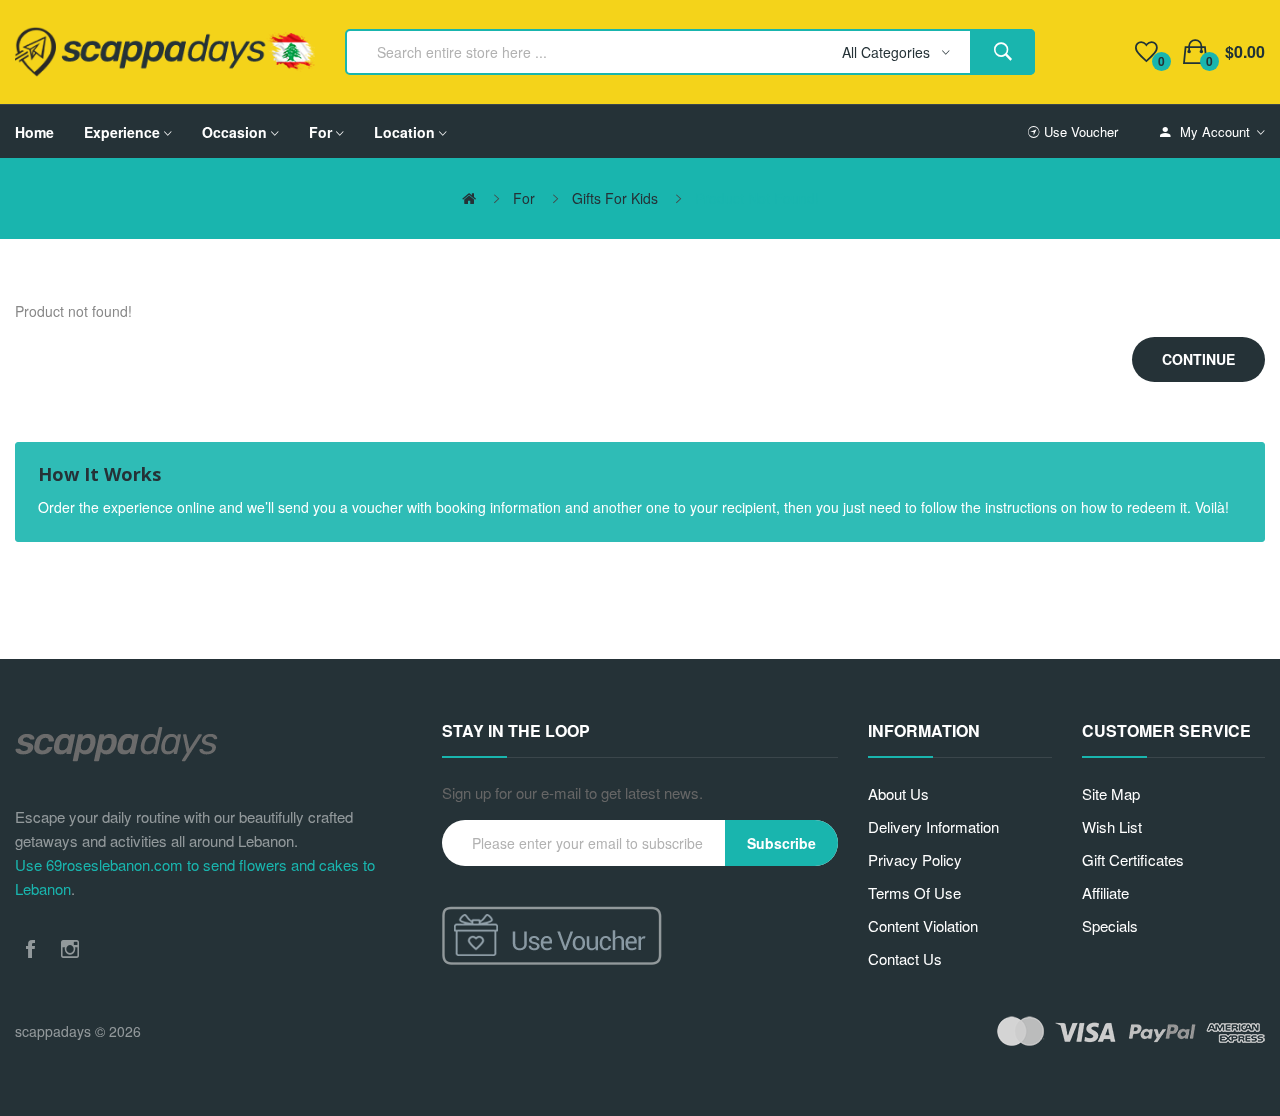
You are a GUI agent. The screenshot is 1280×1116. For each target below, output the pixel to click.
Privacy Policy (915, 859)
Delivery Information (933, 826)
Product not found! (757, 198)
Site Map (1111, 793)
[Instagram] (70, 948)
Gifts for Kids (615, 198)
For (524, 198)
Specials (1110, 925)
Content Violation (923, 925)
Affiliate (1105, 892)
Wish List (1112, 826)
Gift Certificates (1133, 859)
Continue (1198, 359)
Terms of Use (914, 892)
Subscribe (781, 843)
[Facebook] (30, 948)
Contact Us (905, 958)
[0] (1146, 52)
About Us (898, 793)
